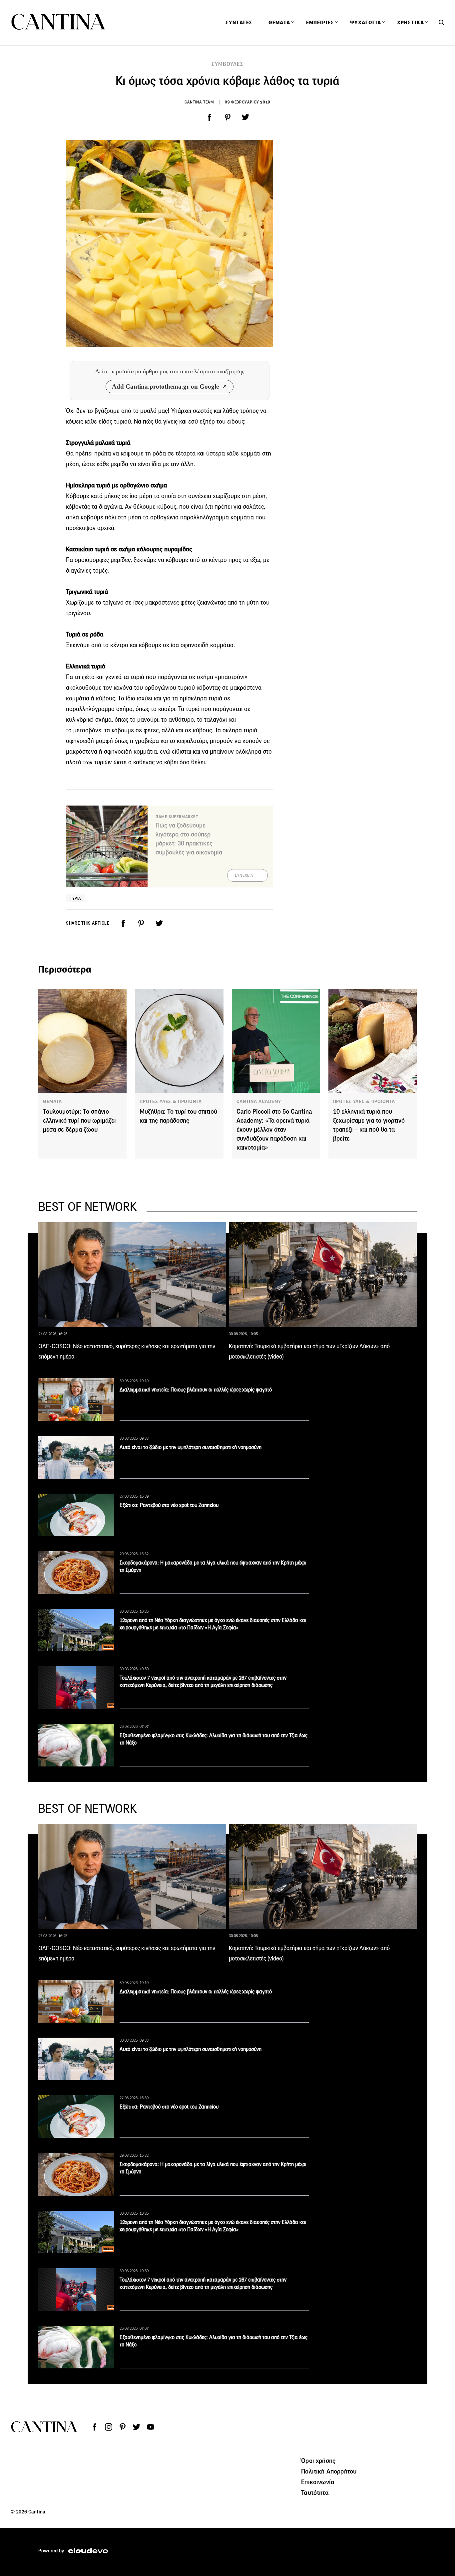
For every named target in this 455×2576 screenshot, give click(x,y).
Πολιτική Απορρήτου (329, 2471)
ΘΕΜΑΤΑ (52, 1101)
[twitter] (245, 117)
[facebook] (210, 117)
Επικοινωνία (318, 2482)
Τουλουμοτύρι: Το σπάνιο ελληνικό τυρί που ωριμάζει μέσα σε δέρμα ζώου (79, 1120)
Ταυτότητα (315, 2492)
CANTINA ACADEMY (259, 1101)
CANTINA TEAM (199, 102)
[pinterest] (227, 117)
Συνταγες (239, 23)
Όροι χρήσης (318, 2461)
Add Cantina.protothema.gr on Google (165, 386)
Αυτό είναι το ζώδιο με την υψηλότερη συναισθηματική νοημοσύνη (191, 1447)
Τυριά (76, 898)
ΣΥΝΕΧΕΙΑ (244, 875)
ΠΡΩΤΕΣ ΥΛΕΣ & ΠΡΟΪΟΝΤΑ (171, 1101)
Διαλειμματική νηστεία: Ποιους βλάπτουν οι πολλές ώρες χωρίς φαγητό (196, 1390)
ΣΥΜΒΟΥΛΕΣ (227, 64)
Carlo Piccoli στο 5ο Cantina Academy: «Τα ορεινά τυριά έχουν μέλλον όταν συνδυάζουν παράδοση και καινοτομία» (274, 1129)
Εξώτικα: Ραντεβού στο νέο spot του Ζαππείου (169, 1505)
